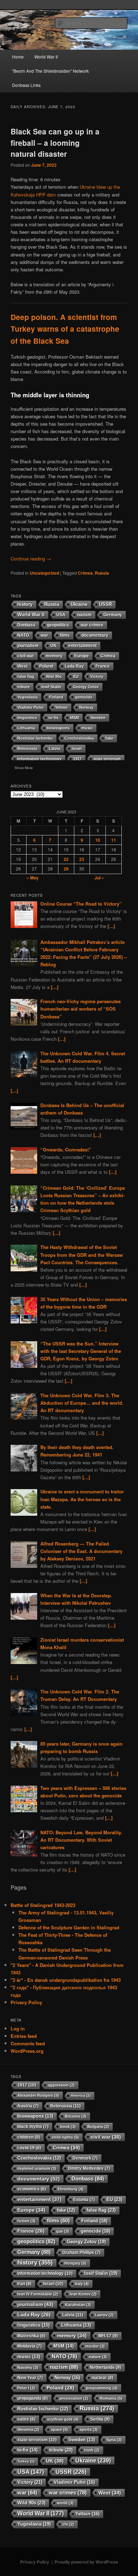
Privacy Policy (26, 2002)
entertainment (82, 645)
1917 (77, 759)
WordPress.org (27, 2051)
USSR (105, 604)
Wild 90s (54, 676)
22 (66, 859)
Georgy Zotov (86, 687)
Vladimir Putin (30, 707)
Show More (24, 768)
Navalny (28, 2367)
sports (89, 2429)
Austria (28, 2106)
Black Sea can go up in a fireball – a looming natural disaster (55, 142)
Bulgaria (98, 2127)
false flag (26, 676)
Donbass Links (26, 85)
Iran (24, 2284)
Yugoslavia (27, 697)
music (87, 728)
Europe (82, 656)
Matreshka (31, 2336)
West (22, 666)
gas (63, 2231)
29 (66, 869)
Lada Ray (74, 666)
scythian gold (63, 2419)
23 (82, 859)
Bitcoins (76, 2116)
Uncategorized (44, 573)
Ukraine (79, 604)
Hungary (75, 2263)
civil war (26, 656)
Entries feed (24, 2036)
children (29, 2137)
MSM (74, 718)
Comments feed (28, 2043)
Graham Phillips (81, 2252)
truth (92, 2450)
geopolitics (58, 625)
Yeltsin (61, 707)
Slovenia (28, 2429)
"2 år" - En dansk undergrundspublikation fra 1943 (66, 1980)
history (25, 604)
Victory (97, 676)
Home (18, 57)
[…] (111, 926)
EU (76, 676)
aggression (61, 2085)
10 (98, 840)
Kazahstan (78, 2305)
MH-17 (108, 2336)
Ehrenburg (71, 2189)
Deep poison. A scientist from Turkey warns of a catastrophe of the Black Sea (65, 329)
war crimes (92, 625)
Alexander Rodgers (38, 2095)
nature (98, 2357)
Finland (56, 697)
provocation (74, 2398)
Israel (77, 748)
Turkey (26, 2461)
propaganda (33, 2398)
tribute (24, 687)
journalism (28, 645)
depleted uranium (37, 2168)
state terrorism (107, 759)
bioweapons (58, 728)
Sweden (98, 718)
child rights (65, 2137)
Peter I (26, 2388)
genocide (84, 697)
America (81, 2096)
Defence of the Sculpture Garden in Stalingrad (69, 1927)
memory (54, 656)
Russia (102, 573)
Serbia (100, 2419)
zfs (68, 2524)
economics (32, 2189)
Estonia (84, 2200)
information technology (39, 759)
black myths (33, 2127)
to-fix (53, 718)
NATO (23, 635)
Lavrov (104, 2315)
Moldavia (30, 2346)
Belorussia (27, 748)
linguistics (27, 718)
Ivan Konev (83, 2294)
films (65, 635)
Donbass (26, 625)
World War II (46, 57)
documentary (95, 635)
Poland (46, 666)
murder (95, 2346)
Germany (113, 615)
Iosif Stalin (51, 687)
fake (109, 738)
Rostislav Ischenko (35, 738)
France (103, 666)
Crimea (85, 573)
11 (114, 840)
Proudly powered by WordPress (86, 2562)
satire (26, 2419)
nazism (84, 615)
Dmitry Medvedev (89, 2168)
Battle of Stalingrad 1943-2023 (43, 1905)
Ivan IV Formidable (38, 2294)
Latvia (54, 748)
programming (102, 2388)
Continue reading (31, 559)
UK (53, 645)
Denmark (85, 2158)
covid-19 (29, 2148)
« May (33, 878)
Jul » (99, 878)
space (59, 2429)
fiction (26, 2221)
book (68, 2127)
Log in (18, 2028)
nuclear (102, 2378)
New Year (30, 2378)
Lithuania (26, 728)
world (65, 2503)
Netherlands (105, 2367)
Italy (82, 2284)
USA (61, 615)
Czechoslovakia (79, 738)
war (44, 635)
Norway (86, 707)
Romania (111, 2398)
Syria (114, 2440)
